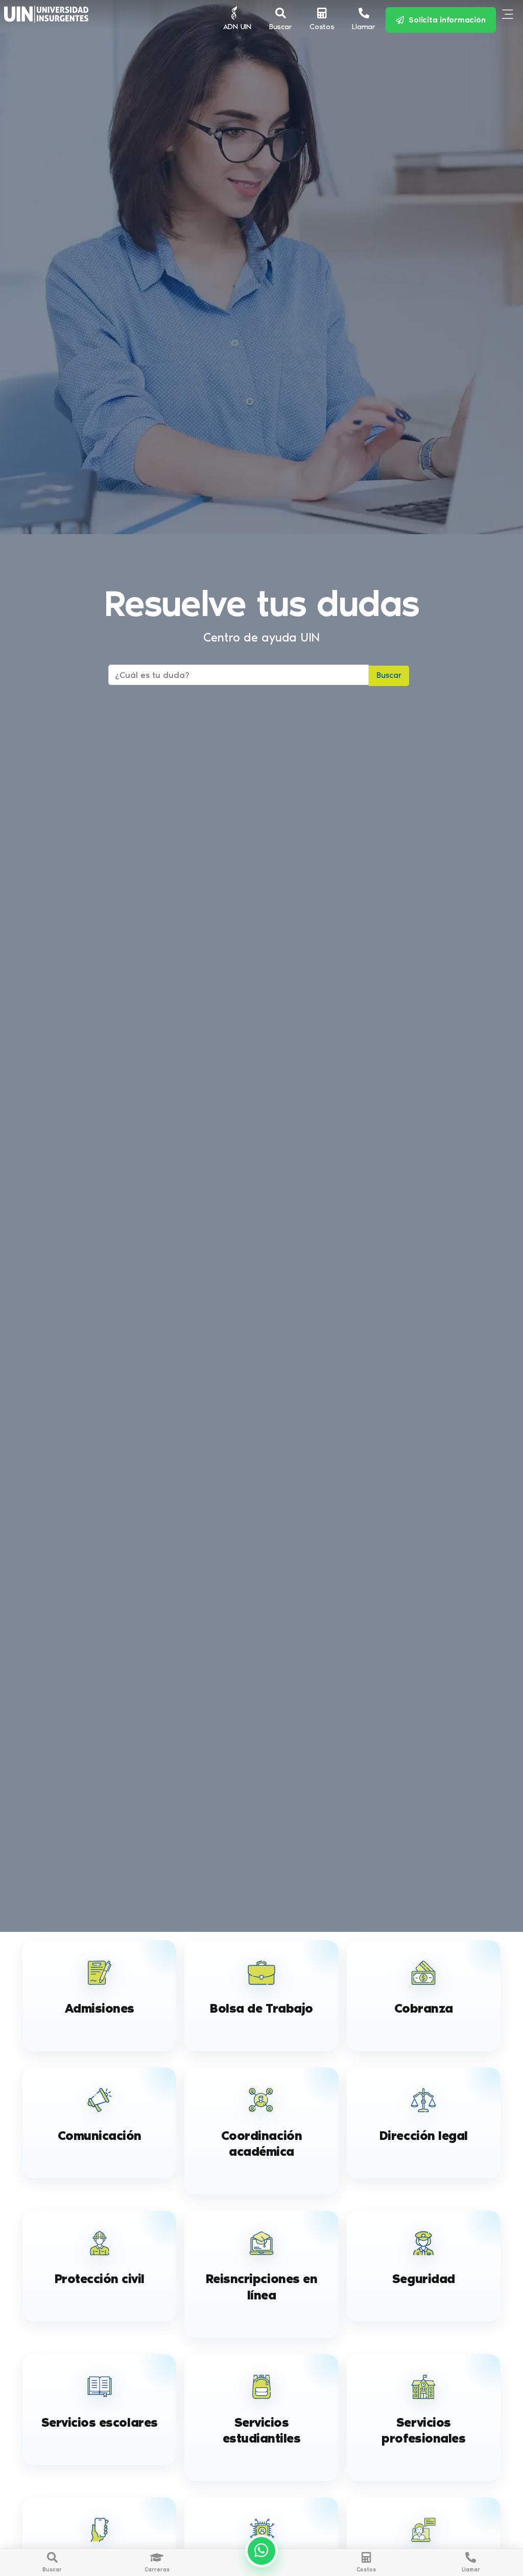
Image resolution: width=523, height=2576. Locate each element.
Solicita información (445, 20)
